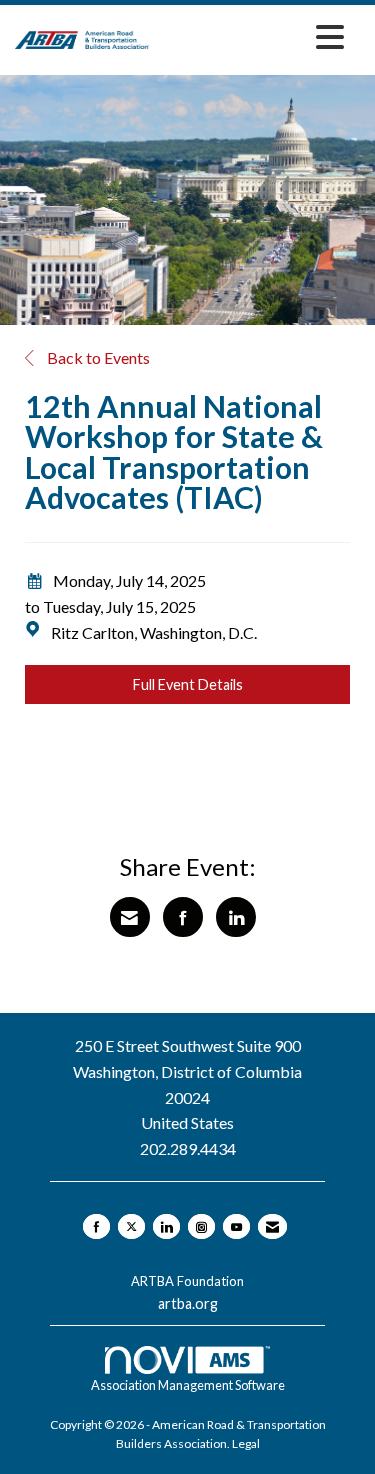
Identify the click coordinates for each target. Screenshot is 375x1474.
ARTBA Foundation (187, 1281)
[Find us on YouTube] (236, 1226)
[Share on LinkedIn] (236, 917)
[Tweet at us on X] (131, 1226)
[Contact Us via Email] (272, 1226)
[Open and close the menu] (252, 36)
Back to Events (97, 357)
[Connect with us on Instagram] (201, 1226)
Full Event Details (188, 684)
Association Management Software (188, 1385)
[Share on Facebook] (183, 917)
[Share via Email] (130, 917)
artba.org (188, 1303)
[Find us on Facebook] (96, 1226)
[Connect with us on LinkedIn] (166, 1226)
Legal (246, 1443)
